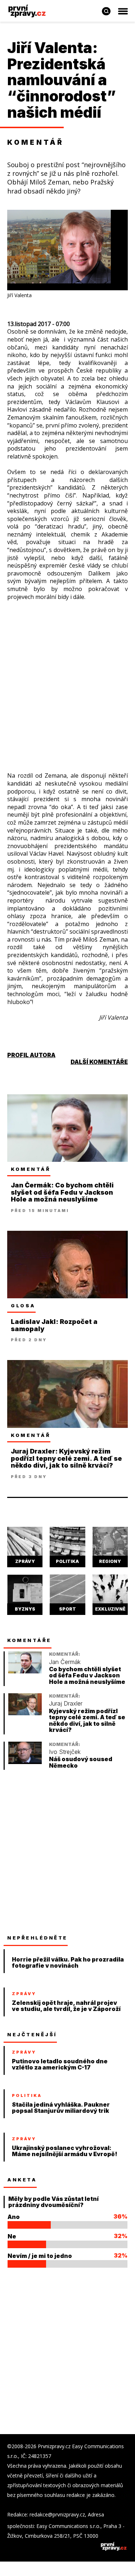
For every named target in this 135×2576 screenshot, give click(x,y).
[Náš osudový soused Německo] (25, 1762)
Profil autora (31, 1055)
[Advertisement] (67, 679)
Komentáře (29, 1640)
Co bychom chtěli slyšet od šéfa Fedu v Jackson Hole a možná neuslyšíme (87, 1676)
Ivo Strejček (65, 1752)
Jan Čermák (65, 1662)
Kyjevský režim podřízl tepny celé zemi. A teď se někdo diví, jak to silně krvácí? (87, 1721)
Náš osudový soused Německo (81, 1762)
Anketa (22, 2180)
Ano (14, 2217)
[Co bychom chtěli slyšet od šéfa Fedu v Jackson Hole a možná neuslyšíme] (25, 1671)
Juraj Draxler (66, 1704)
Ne (12, 2236)
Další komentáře (99, 1062)
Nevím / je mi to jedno (40, 2256)
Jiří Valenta (50, 48)
